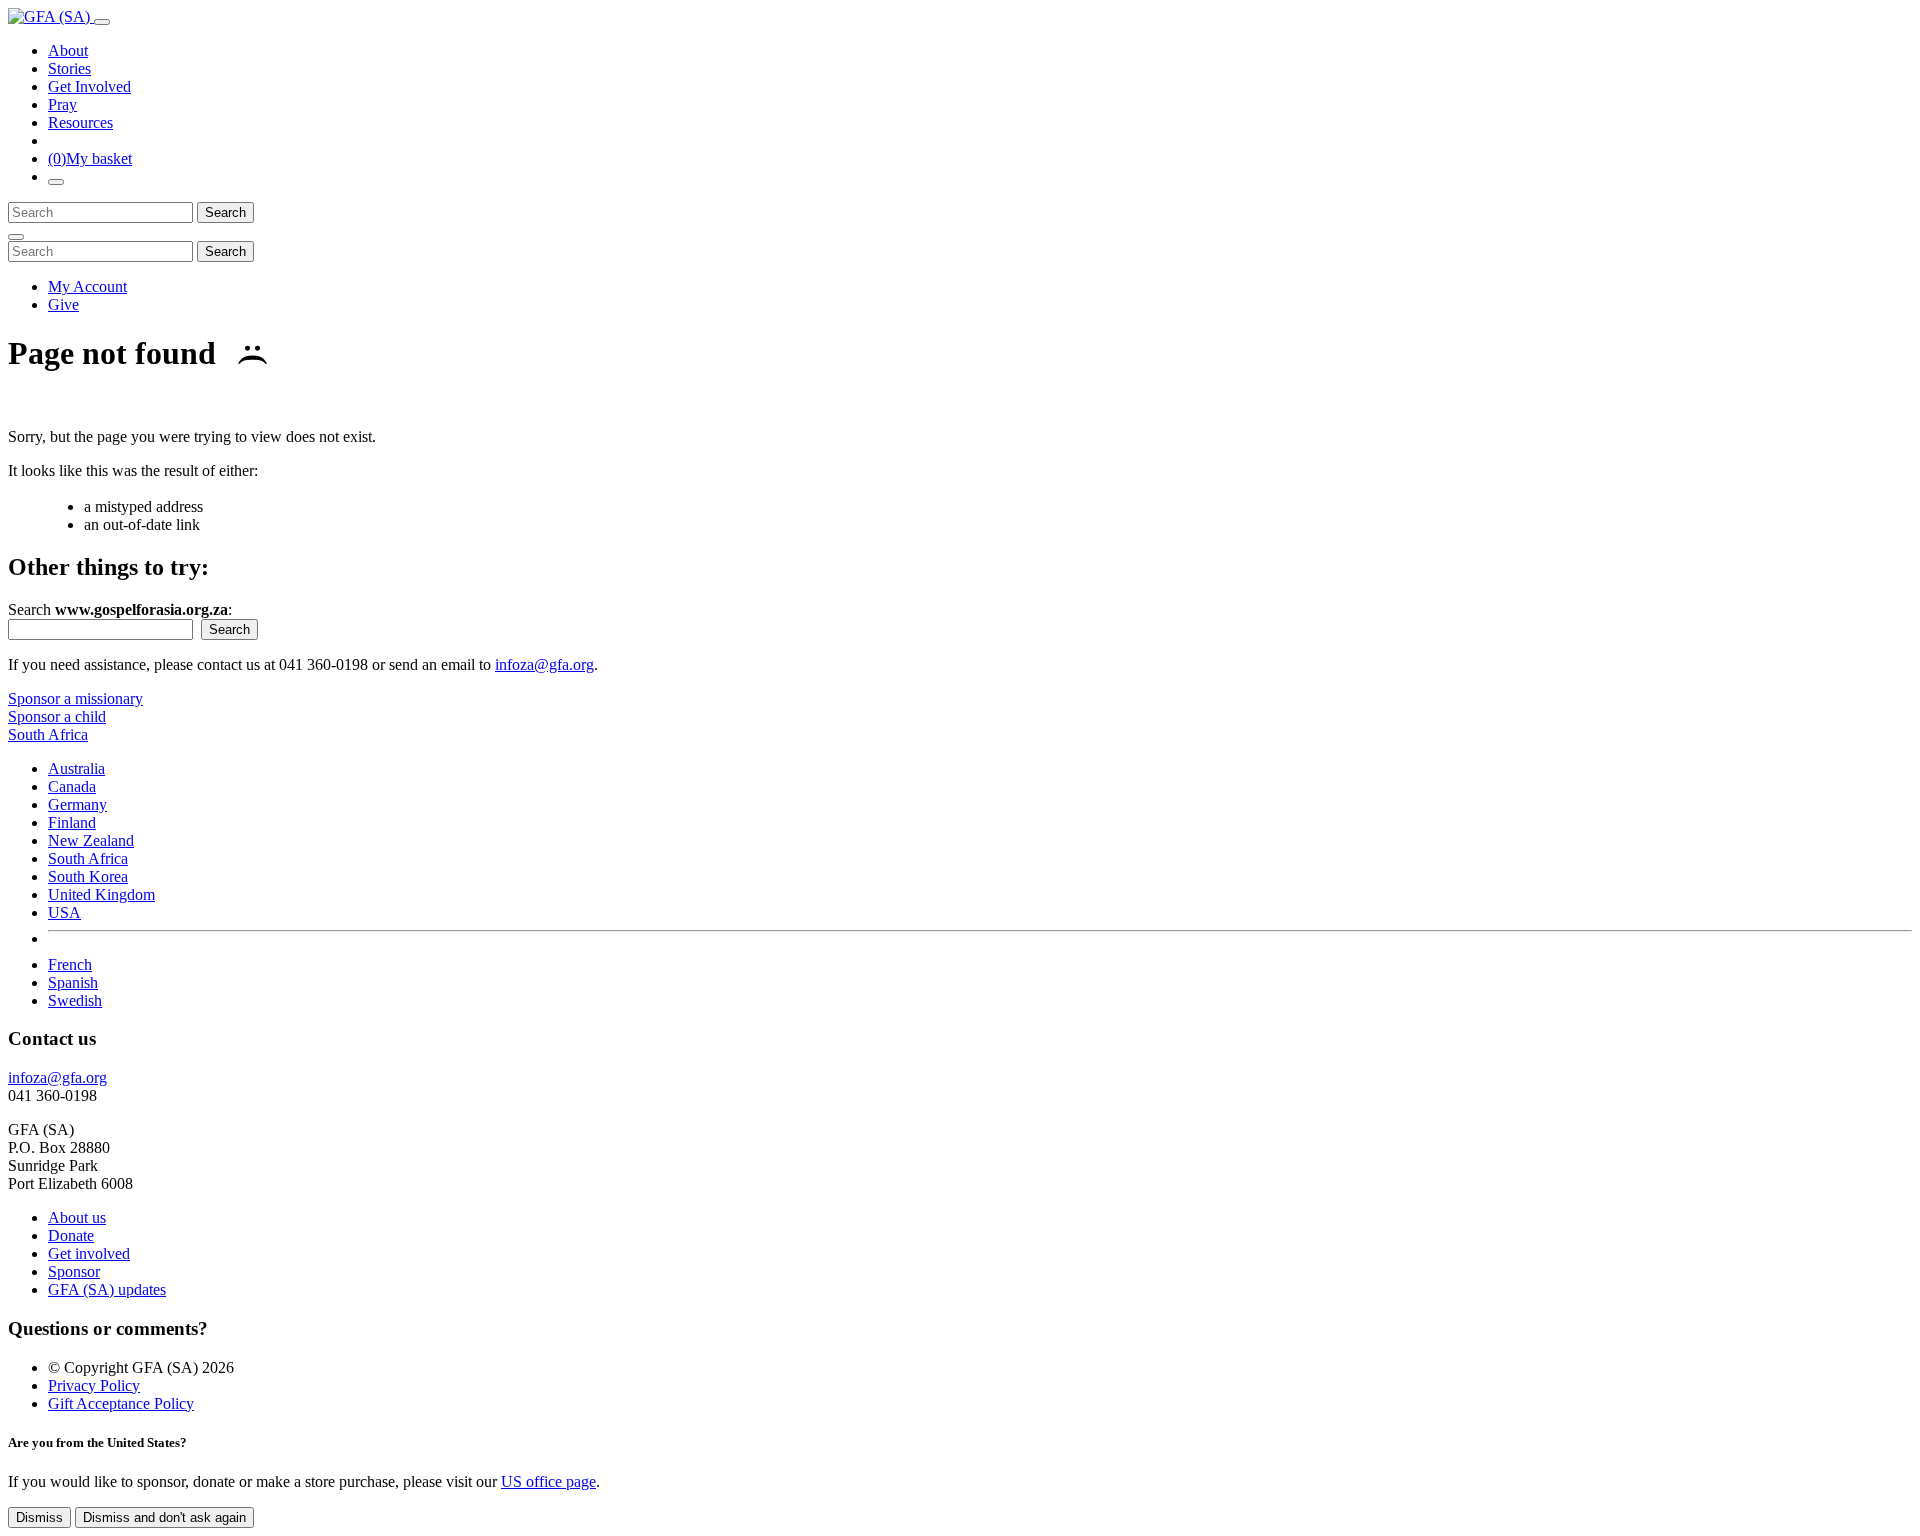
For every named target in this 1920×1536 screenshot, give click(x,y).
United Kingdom (101, 894)
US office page (548, 1481)
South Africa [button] (48, 734)
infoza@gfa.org (544, 664)
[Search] (56, 182)
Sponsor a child (57, 716)
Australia (76, 768)
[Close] (16, 237)
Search (225, 212)
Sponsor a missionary (75, 698)
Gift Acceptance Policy (121, 1403)
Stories (69, 68)
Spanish (73, 982)
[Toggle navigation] (102, 22)
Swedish (75, 1000)
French (70, 964)
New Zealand (91, 840)
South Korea (88, 876)
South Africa (88, 858)
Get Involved (89, 86)
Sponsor (74, 1271)
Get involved (89, 1253)
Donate (71, 1235)
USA (64, 912)
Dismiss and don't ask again (164, 1517)
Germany (77, 804)
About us (77, 1217)
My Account (87, 286)
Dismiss (39, 1517)
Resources (80, 122)
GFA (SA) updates (107, 1289)
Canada (72, 786)
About (68, 50)
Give (63, 304)
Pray (62, 104)
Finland (72, 822)
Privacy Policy (94, 1385)
